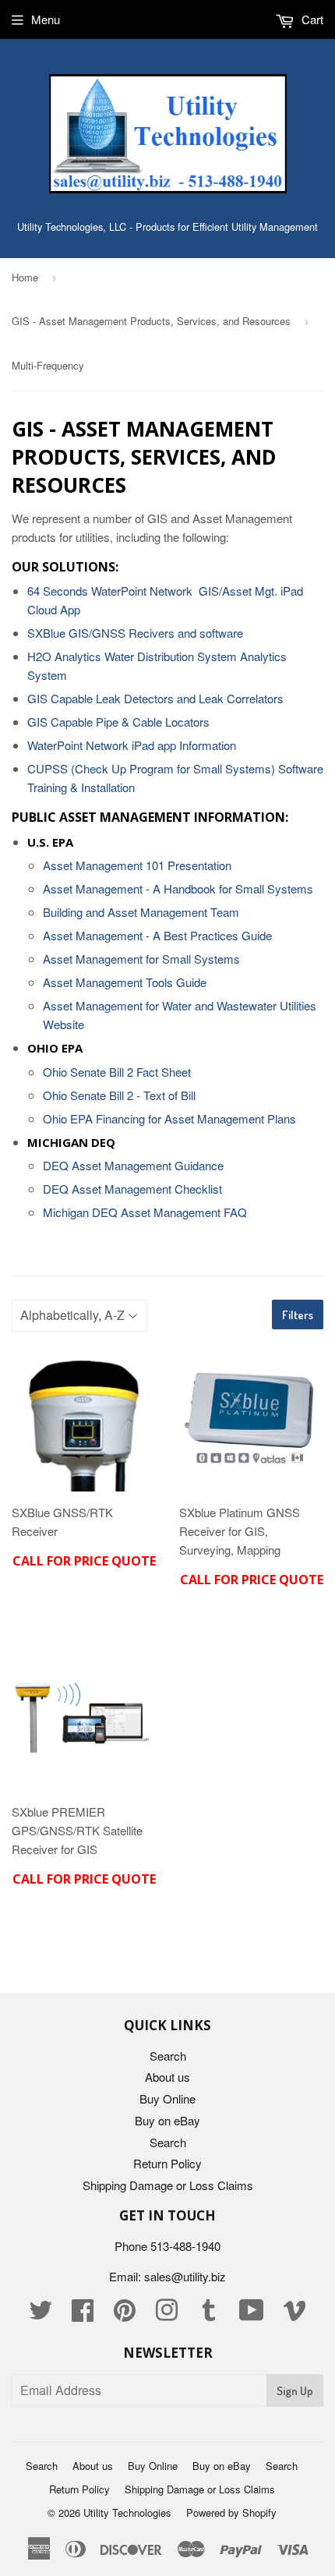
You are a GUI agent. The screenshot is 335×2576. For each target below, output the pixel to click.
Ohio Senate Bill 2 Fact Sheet (117, 1072)
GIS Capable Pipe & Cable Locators (118, 722)
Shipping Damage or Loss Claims (168, 2185)
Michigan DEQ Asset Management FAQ (145, 1212)
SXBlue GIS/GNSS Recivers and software (135, 633)
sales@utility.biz (185, 2276)
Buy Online (167, 2098)
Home (25, 277)
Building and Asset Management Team (141, 912)
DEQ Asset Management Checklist (132, 1189)
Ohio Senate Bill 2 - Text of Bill (119, 1095)
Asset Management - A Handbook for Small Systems (178, 888)
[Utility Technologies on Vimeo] (294, 2314)
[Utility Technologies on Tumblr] (209, 2314)
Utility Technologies (127, 2512)
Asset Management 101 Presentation (137, 865)
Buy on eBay (167, 2120)
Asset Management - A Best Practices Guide (157, 935)
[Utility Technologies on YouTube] (252, 2314)
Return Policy (167, 2163)
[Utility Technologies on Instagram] (167, 2314)
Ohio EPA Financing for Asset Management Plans (169, 1118)
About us (167, 2077)
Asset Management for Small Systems (141, 959)
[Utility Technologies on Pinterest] (125, 2314)
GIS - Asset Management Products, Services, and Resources (151, 321)
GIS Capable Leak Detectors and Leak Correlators (155, 698)
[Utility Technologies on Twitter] (41, 2314)
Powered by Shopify (231, 2512)
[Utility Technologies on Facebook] (83, 2314)
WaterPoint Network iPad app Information (132, 745)
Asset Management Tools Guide (125, 982)
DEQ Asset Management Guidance (133, 1165)
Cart (311, 19)
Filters (298, 1315)
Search (168, 2056)
